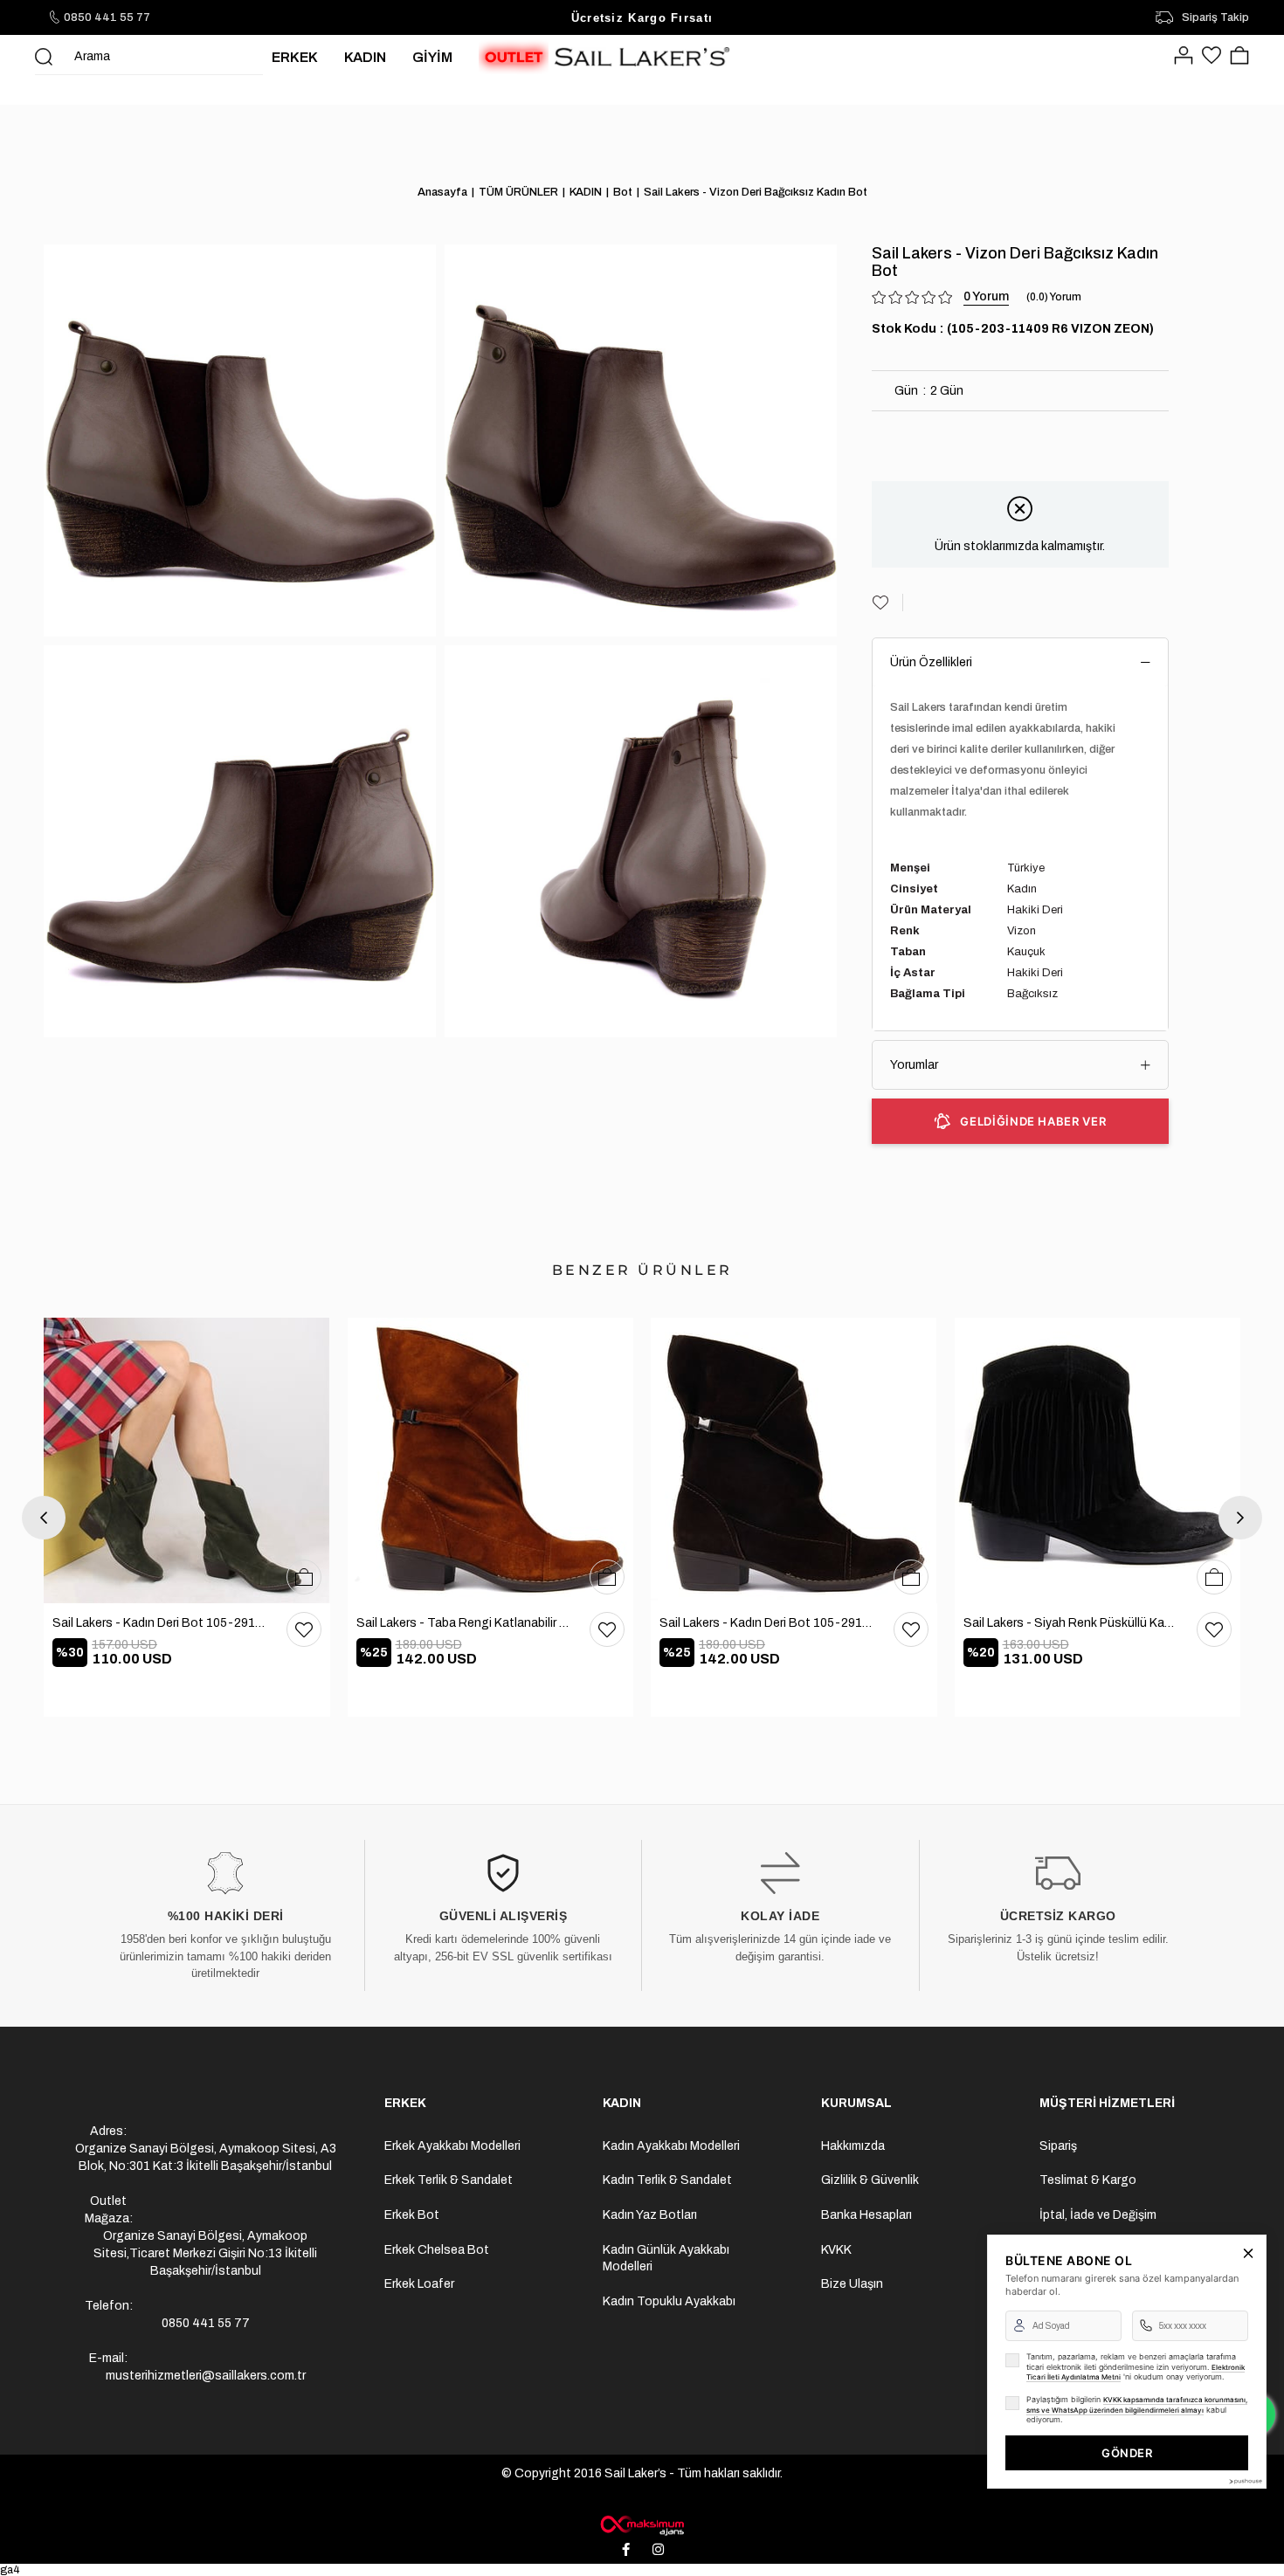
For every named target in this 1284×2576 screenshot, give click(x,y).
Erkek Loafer (419, 2284)
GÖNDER (1127, 2453)
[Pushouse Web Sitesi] (1245, 2481)
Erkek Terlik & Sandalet (449, 2180)
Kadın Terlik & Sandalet (667, 2180)
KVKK (836, 2250)
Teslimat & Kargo (1088, 2180)
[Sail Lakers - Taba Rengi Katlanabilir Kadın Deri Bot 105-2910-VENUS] (491, 1461)
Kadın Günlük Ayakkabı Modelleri (666, 2259)
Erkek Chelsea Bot (437, 2250)
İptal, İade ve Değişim (1098, 2215)
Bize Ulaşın (852, 2284)
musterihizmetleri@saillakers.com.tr (206, 2376)
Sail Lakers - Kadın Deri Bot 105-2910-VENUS (161, 1623)
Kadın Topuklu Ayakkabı (669, 2301)
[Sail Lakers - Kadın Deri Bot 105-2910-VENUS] (187, 1461)
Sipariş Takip (1215, 17)
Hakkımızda (853, 2146)
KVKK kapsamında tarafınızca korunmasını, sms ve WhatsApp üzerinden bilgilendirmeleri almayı (1137, 2405)
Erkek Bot (412, 2215)
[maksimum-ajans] (642, 2525)
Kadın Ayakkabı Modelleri (671, 2146)
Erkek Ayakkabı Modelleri (452, 2146)
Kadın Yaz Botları (650, 2215)
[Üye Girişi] (1184, 57)
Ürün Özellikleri (931, 662)
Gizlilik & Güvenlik (870, 2180)
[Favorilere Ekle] (887, 603)
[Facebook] (626, 2550)
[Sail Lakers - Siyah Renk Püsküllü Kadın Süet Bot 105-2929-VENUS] (1098, 1461)
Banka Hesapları (866, 2215)
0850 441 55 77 (107, 17)
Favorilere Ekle (304, 1629)
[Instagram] (659, 2550)
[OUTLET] (514, 57)
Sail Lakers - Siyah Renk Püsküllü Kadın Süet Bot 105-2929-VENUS (1072, 1623)
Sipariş (1058, 2146)
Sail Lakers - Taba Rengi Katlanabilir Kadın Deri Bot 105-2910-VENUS (465, 1623)
